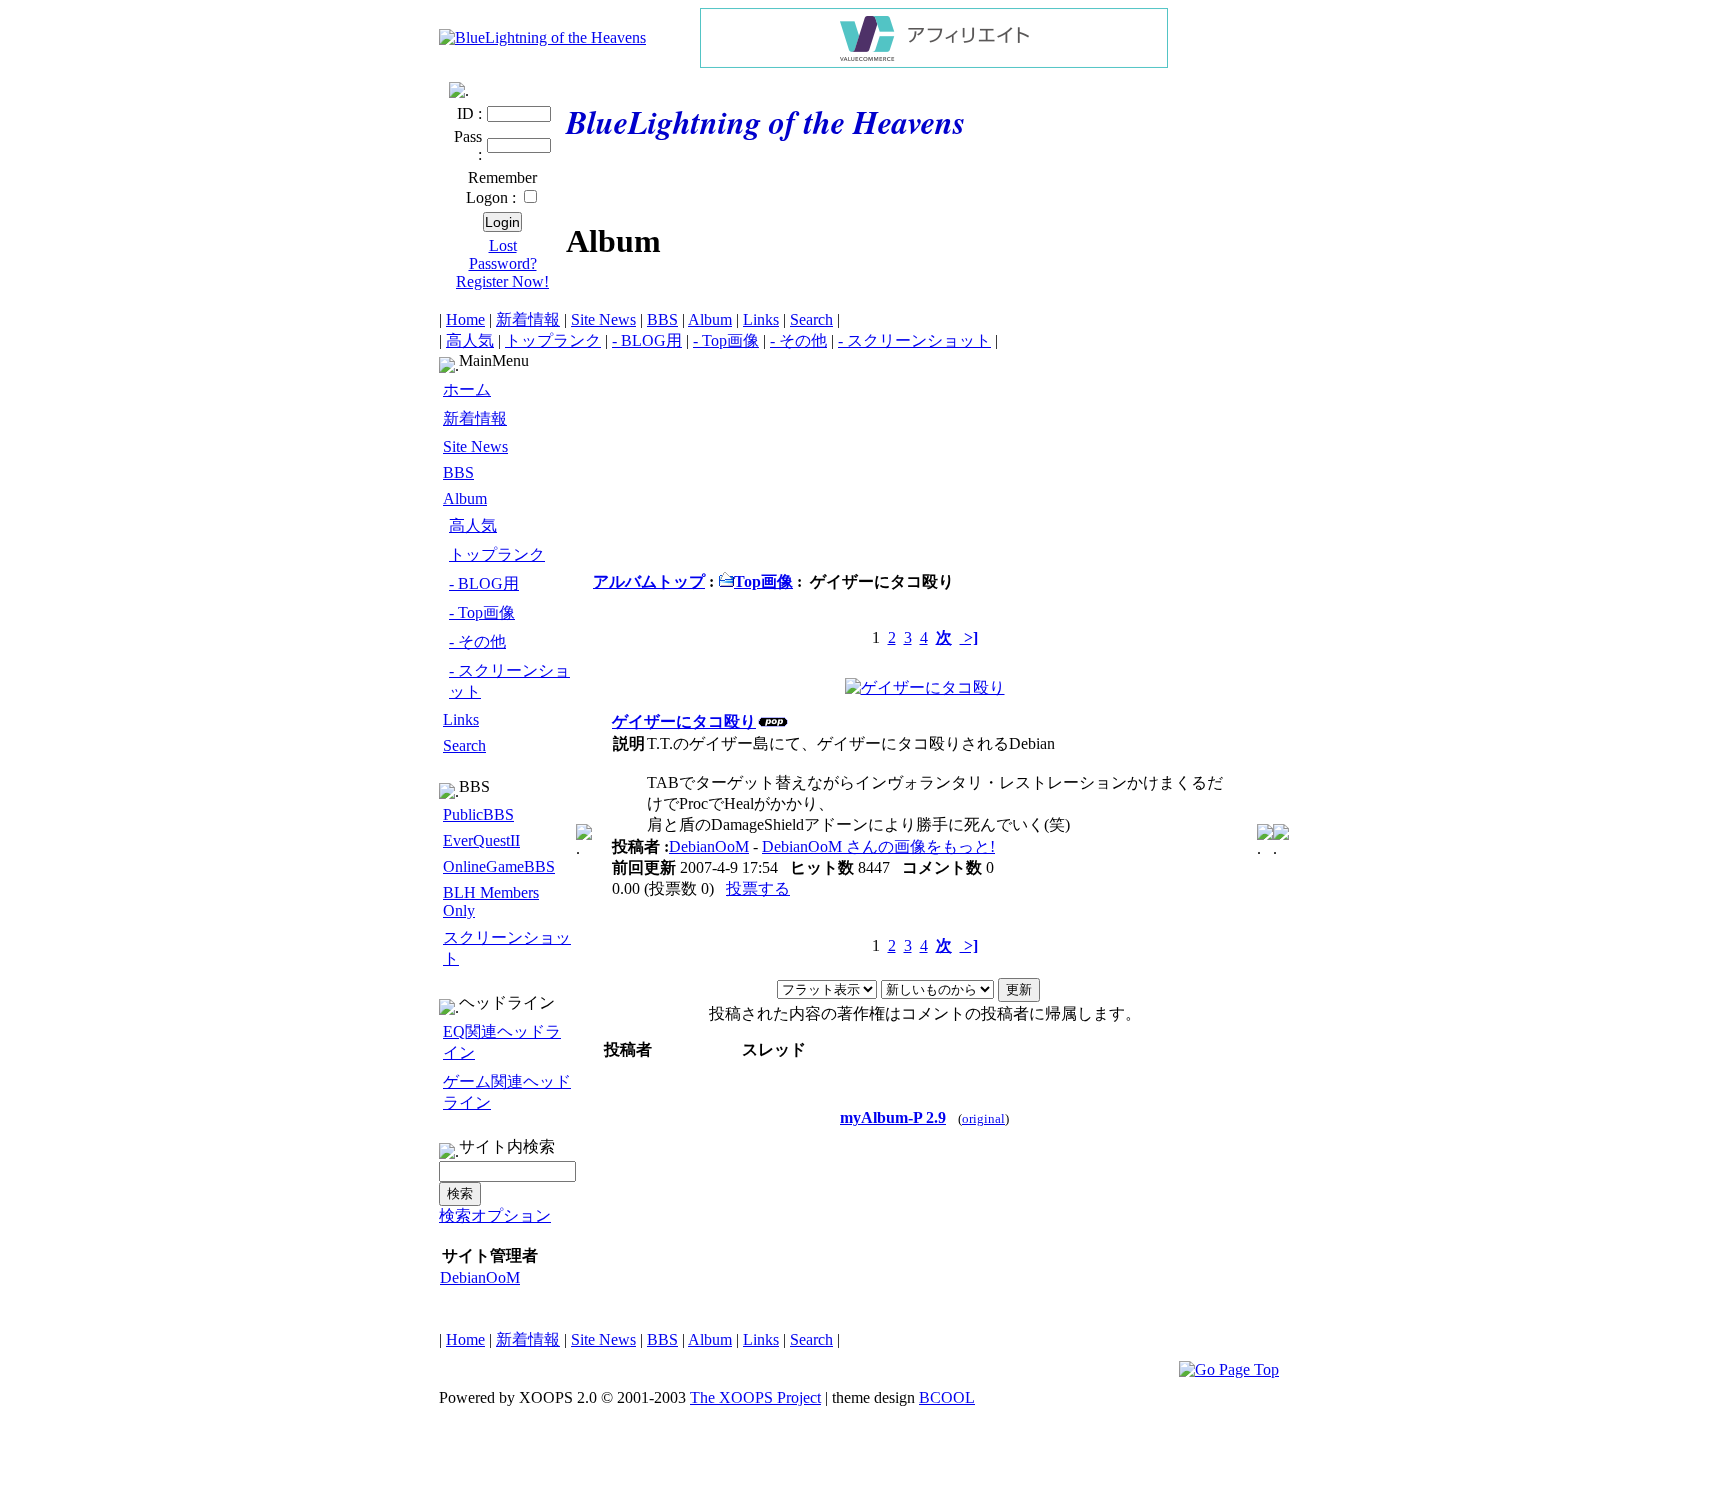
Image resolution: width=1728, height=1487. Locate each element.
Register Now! (502, 281)
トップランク (553, 340)
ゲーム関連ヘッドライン (507, 1092)
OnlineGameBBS (499, 866)
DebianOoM (480, 1277)
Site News (603, 319)
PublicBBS (478, 814)
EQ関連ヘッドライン (502, 1042)
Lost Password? (503, 254)
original (983, 1119)
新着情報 (528, 319)
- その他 (798, 340)
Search (811, 319)
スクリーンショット (507, 948)
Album (710, 319)
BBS (662, 319)
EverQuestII (481, 840)
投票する (758, 888)
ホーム (467, 389)
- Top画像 (726, 340)
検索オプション (495, 1215)
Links (761, 319)
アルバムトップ (649, 581)
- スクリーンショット (914, 340)
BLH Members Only (491, 901)
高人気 (470, 340)
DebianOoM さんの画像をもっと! (878, 846)
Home (465, 319)
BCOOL (947, 1397)
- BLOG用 (647, 340)
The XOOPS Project (755, 1397)
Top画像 (763, 581)
